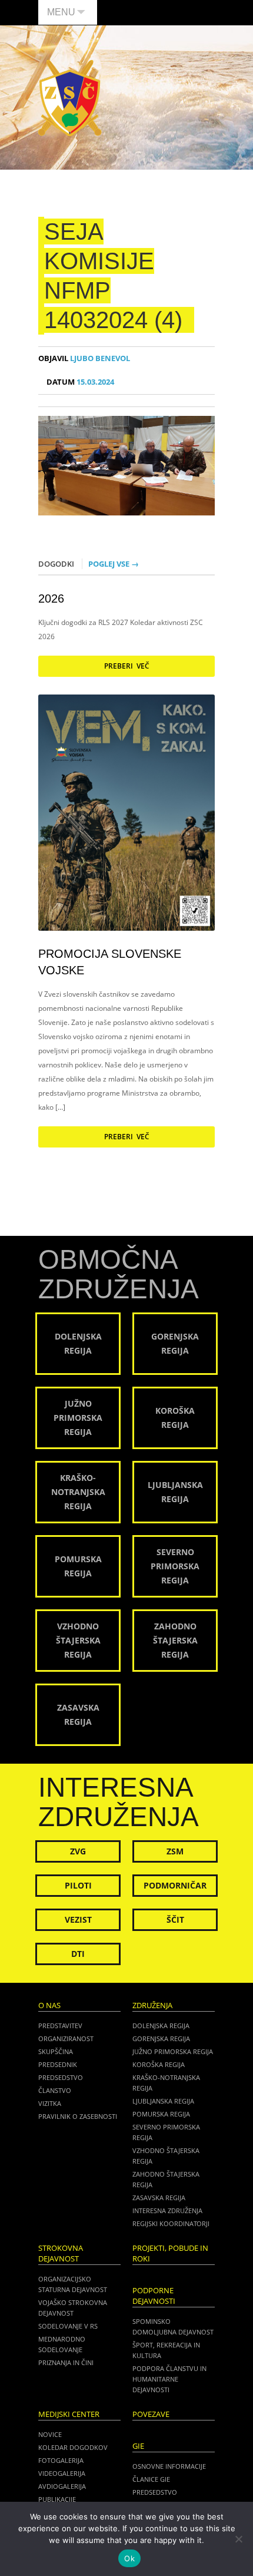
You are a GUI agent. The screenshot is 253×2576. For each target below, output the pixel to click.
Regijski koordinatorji (171, 2223)
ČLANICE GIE (151, 2479)
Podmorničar (175, 1885)
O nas (49, 2005)
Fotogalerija (61, 2460)
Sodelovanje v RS (68, 2326)
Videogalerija (62, 2473)
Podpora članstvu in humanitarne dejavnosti (169, 2379)
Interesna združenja (167, 2210)
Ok (129, 2558)
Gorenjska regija (161, 2038)
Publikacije (57, 2499)
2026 (51, 598)
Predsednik (58, 2064)
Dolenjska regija (161, 2026)
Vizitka (50, 2103)
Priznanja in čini (66, 2362)
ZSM (175, 1851)
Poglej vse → (114, 564)
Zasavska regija (159, 2198)
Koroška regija (159, 2064)
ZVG (78, 1851)
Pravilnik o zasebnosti (78, 2116)
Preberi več (127, 666)
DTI (78, 1954)
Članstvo (55, 2090)
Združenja (152, 2005)
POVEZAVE (151, 2414)
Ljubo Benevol (84, 358)
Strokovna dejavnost (61, 2253)
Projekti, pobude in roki (170, 2253)
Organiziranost (66, 2038)
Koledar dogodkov (73, 2447)
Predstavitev (60, 2026)
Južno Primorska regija (173, 2051)
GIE (138, 2446)
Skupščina (56, 2051)
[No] (238, 2539)
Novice (50, 2434)
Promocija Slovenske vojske (110, 962)
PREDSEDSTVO (155, 2492)
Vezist (78, 1919)
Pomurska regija (161, 2114)
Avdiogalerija (62, 2486)
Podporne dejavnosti (154, 2296)
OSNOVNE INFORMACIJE (169, 2466)
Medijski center (69, 2414)
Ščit (175, 1919)
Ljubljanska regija (163, 2101)
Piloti (78, 1885)
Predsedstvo (61, 2077)
